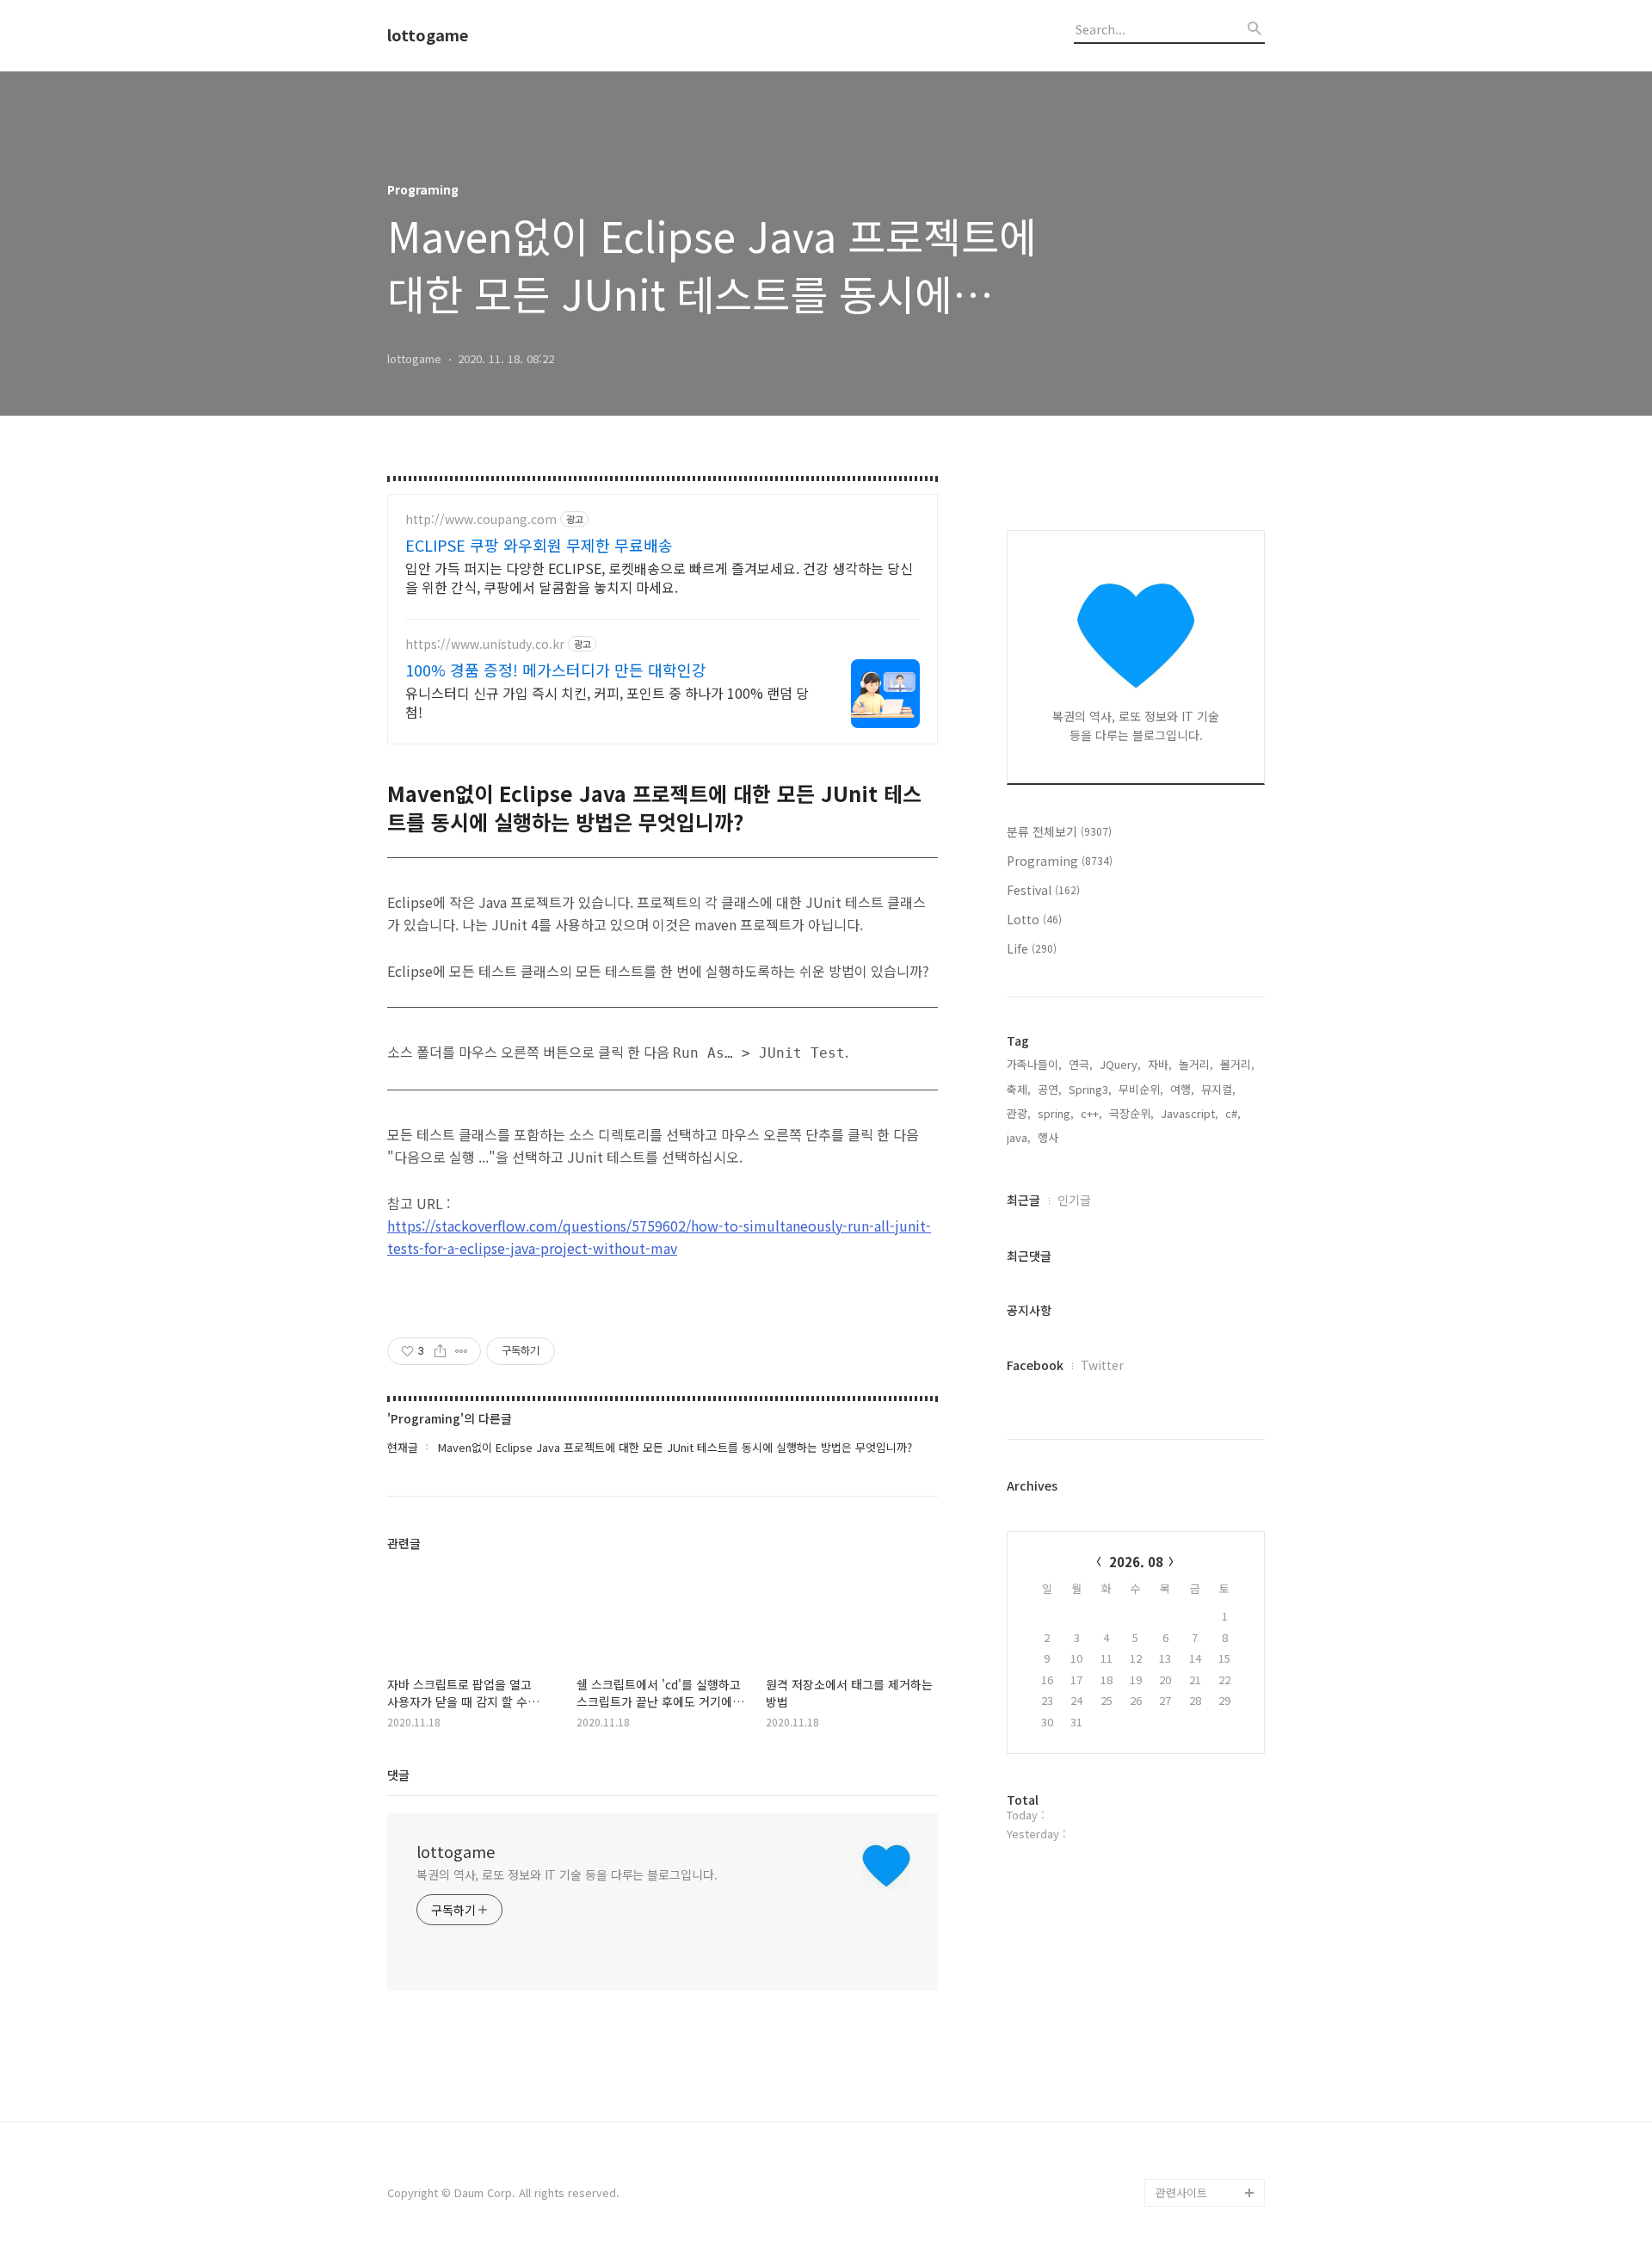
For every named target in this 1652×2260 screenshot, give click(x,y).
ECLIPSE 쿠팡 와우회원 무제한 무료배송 (539, 545)
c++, (1091, 1113)
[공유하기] (440, 1351)
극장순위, (1131, 1113)
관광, (1019, 1113)
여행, (1182, 1089)
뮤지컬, (1218, 1089)
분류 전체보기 (1059, 831)
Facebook (1035, 1365)
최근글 (1023, 1200)
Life (1032, 948)
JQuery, (1120, 1064)
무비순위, (1141, 1089)
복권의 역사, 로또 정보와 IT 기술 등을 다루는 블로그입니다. (567, 1874)
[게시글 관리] (462, 1351)
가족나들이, (1034, 1064)
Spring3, (1090, 1089)
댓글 (398, 1775)
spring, (1056, 1113)
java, (1019, 1137)
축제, (1019, 1089)
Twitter (1102, 1365)
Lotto (1034, 919)
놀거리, (1196, 1064)
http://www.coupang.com (481, 519)
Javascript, (1190, 1113)
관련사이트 (1181, 2192)
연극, (1081, 1064)
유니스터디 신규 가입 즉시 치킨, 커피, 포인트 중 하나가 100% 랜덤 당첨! (607, 702)
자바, (1160, 1064)
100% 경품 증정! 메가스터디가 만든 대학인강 (556, 670)
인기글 (1074, 1200)
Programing (1060, 861)
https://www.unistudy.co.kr (485, 644)
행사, (1050, 1137)
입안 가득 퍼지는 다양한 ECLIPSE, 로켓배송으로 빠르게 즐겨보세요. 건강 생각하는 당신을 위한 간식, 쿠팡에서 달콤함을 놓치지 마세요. (659, 577)
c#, (1233, 1113)
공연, (1050, 1089)
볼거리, (1237, 1064)
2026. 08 (1136, 1562)
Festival (1043, 890)
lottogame (428, 35)
